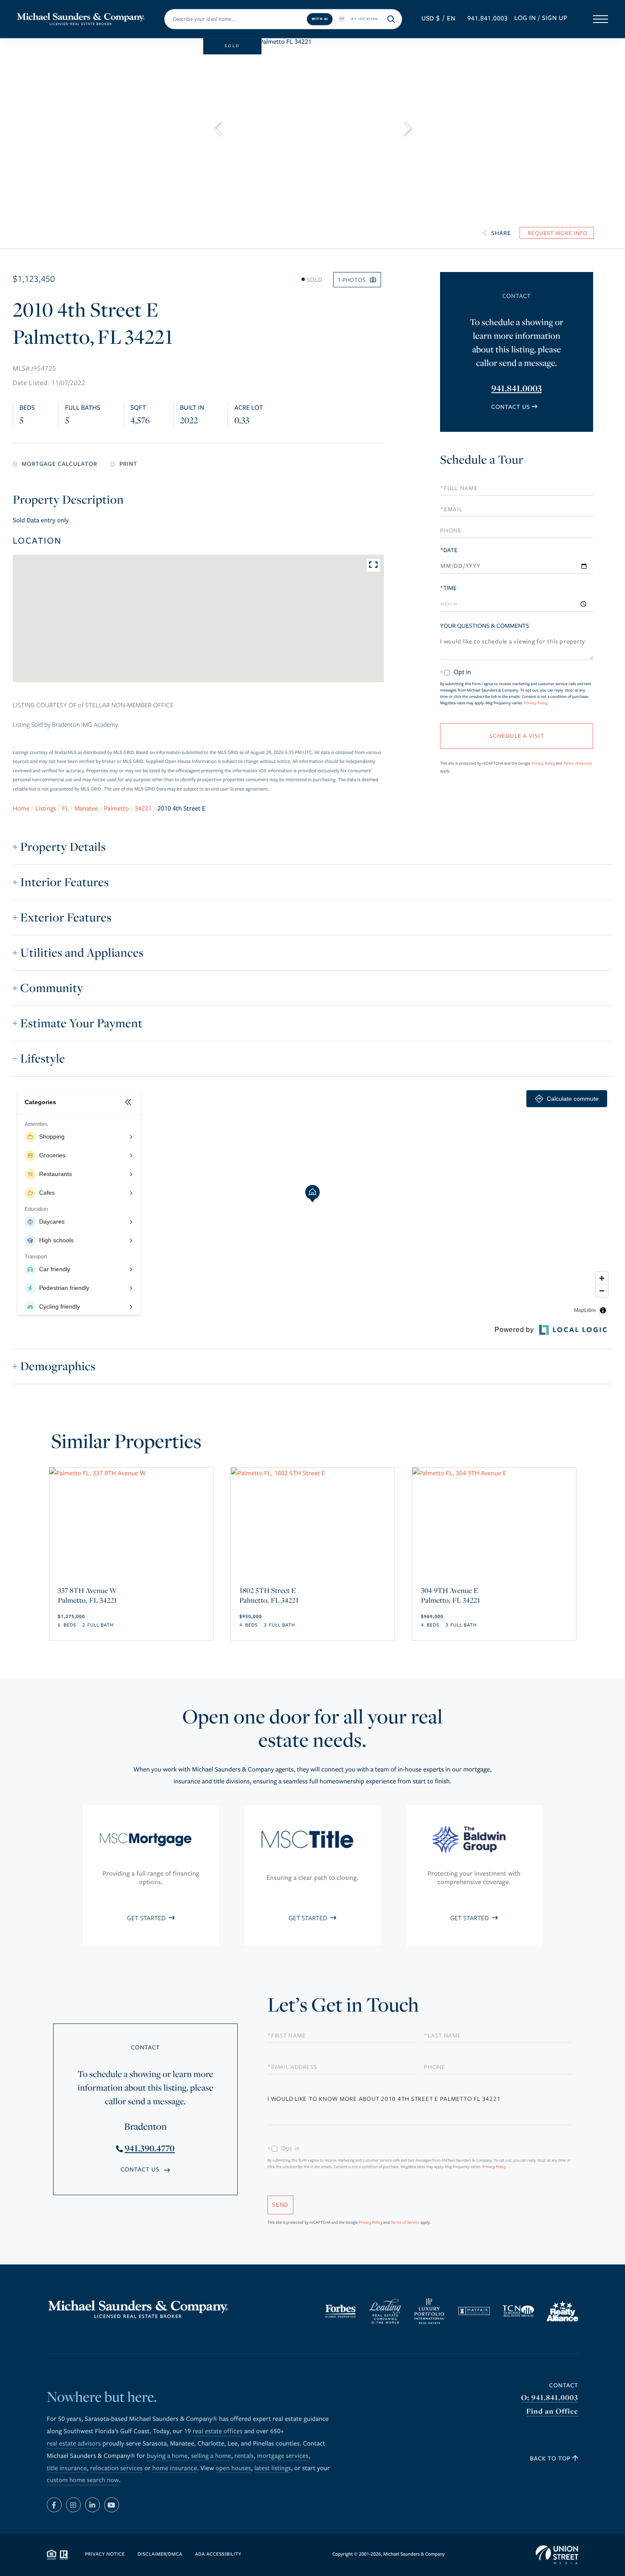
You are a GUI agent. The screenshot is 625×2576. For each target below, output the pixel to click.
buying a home (167, 2456)
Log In (525, 18)
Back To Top (551, 2458)
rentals (244, 2456)
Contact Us (510, 407)
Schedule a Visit (516, 462)
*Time (448, 588)
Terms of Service (578, 763)
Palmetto (116, 809)
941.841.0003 (487, 19)
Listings (46, 809)
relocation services (116, 2468)
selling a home (211, 2456)
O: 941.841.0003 (550, 2398)
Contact (564, 2385)
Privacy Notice (105, 2555)
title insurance (67, 2468)
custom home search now (83, 2480)
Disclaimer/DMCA (160, 2555)
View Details (131, 1586)
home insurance (175, 2468)
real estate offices (217, 2431)
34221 (143, 809)
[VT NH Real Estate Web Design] (557, 2555)
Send (280, 2205)
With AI (320, 18)
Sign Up (555, 18)
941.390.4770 (150, 2148)
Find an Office (552, 2411)
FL (65, 809)
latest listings (273, 2468)
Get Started (147, 1918)
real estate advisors (74, 2444)
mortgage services (283, 2456)
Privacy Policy (536, 703)
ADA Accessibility (218, 2555)
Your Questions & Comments (484, 626)
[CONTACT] (557, 233)
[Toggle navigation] (601, 19)
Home (21, 809)
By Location (365, 18)
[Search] (392, 19)
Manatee (86, 809)
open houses (233, 2468)
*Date (449, 550)
